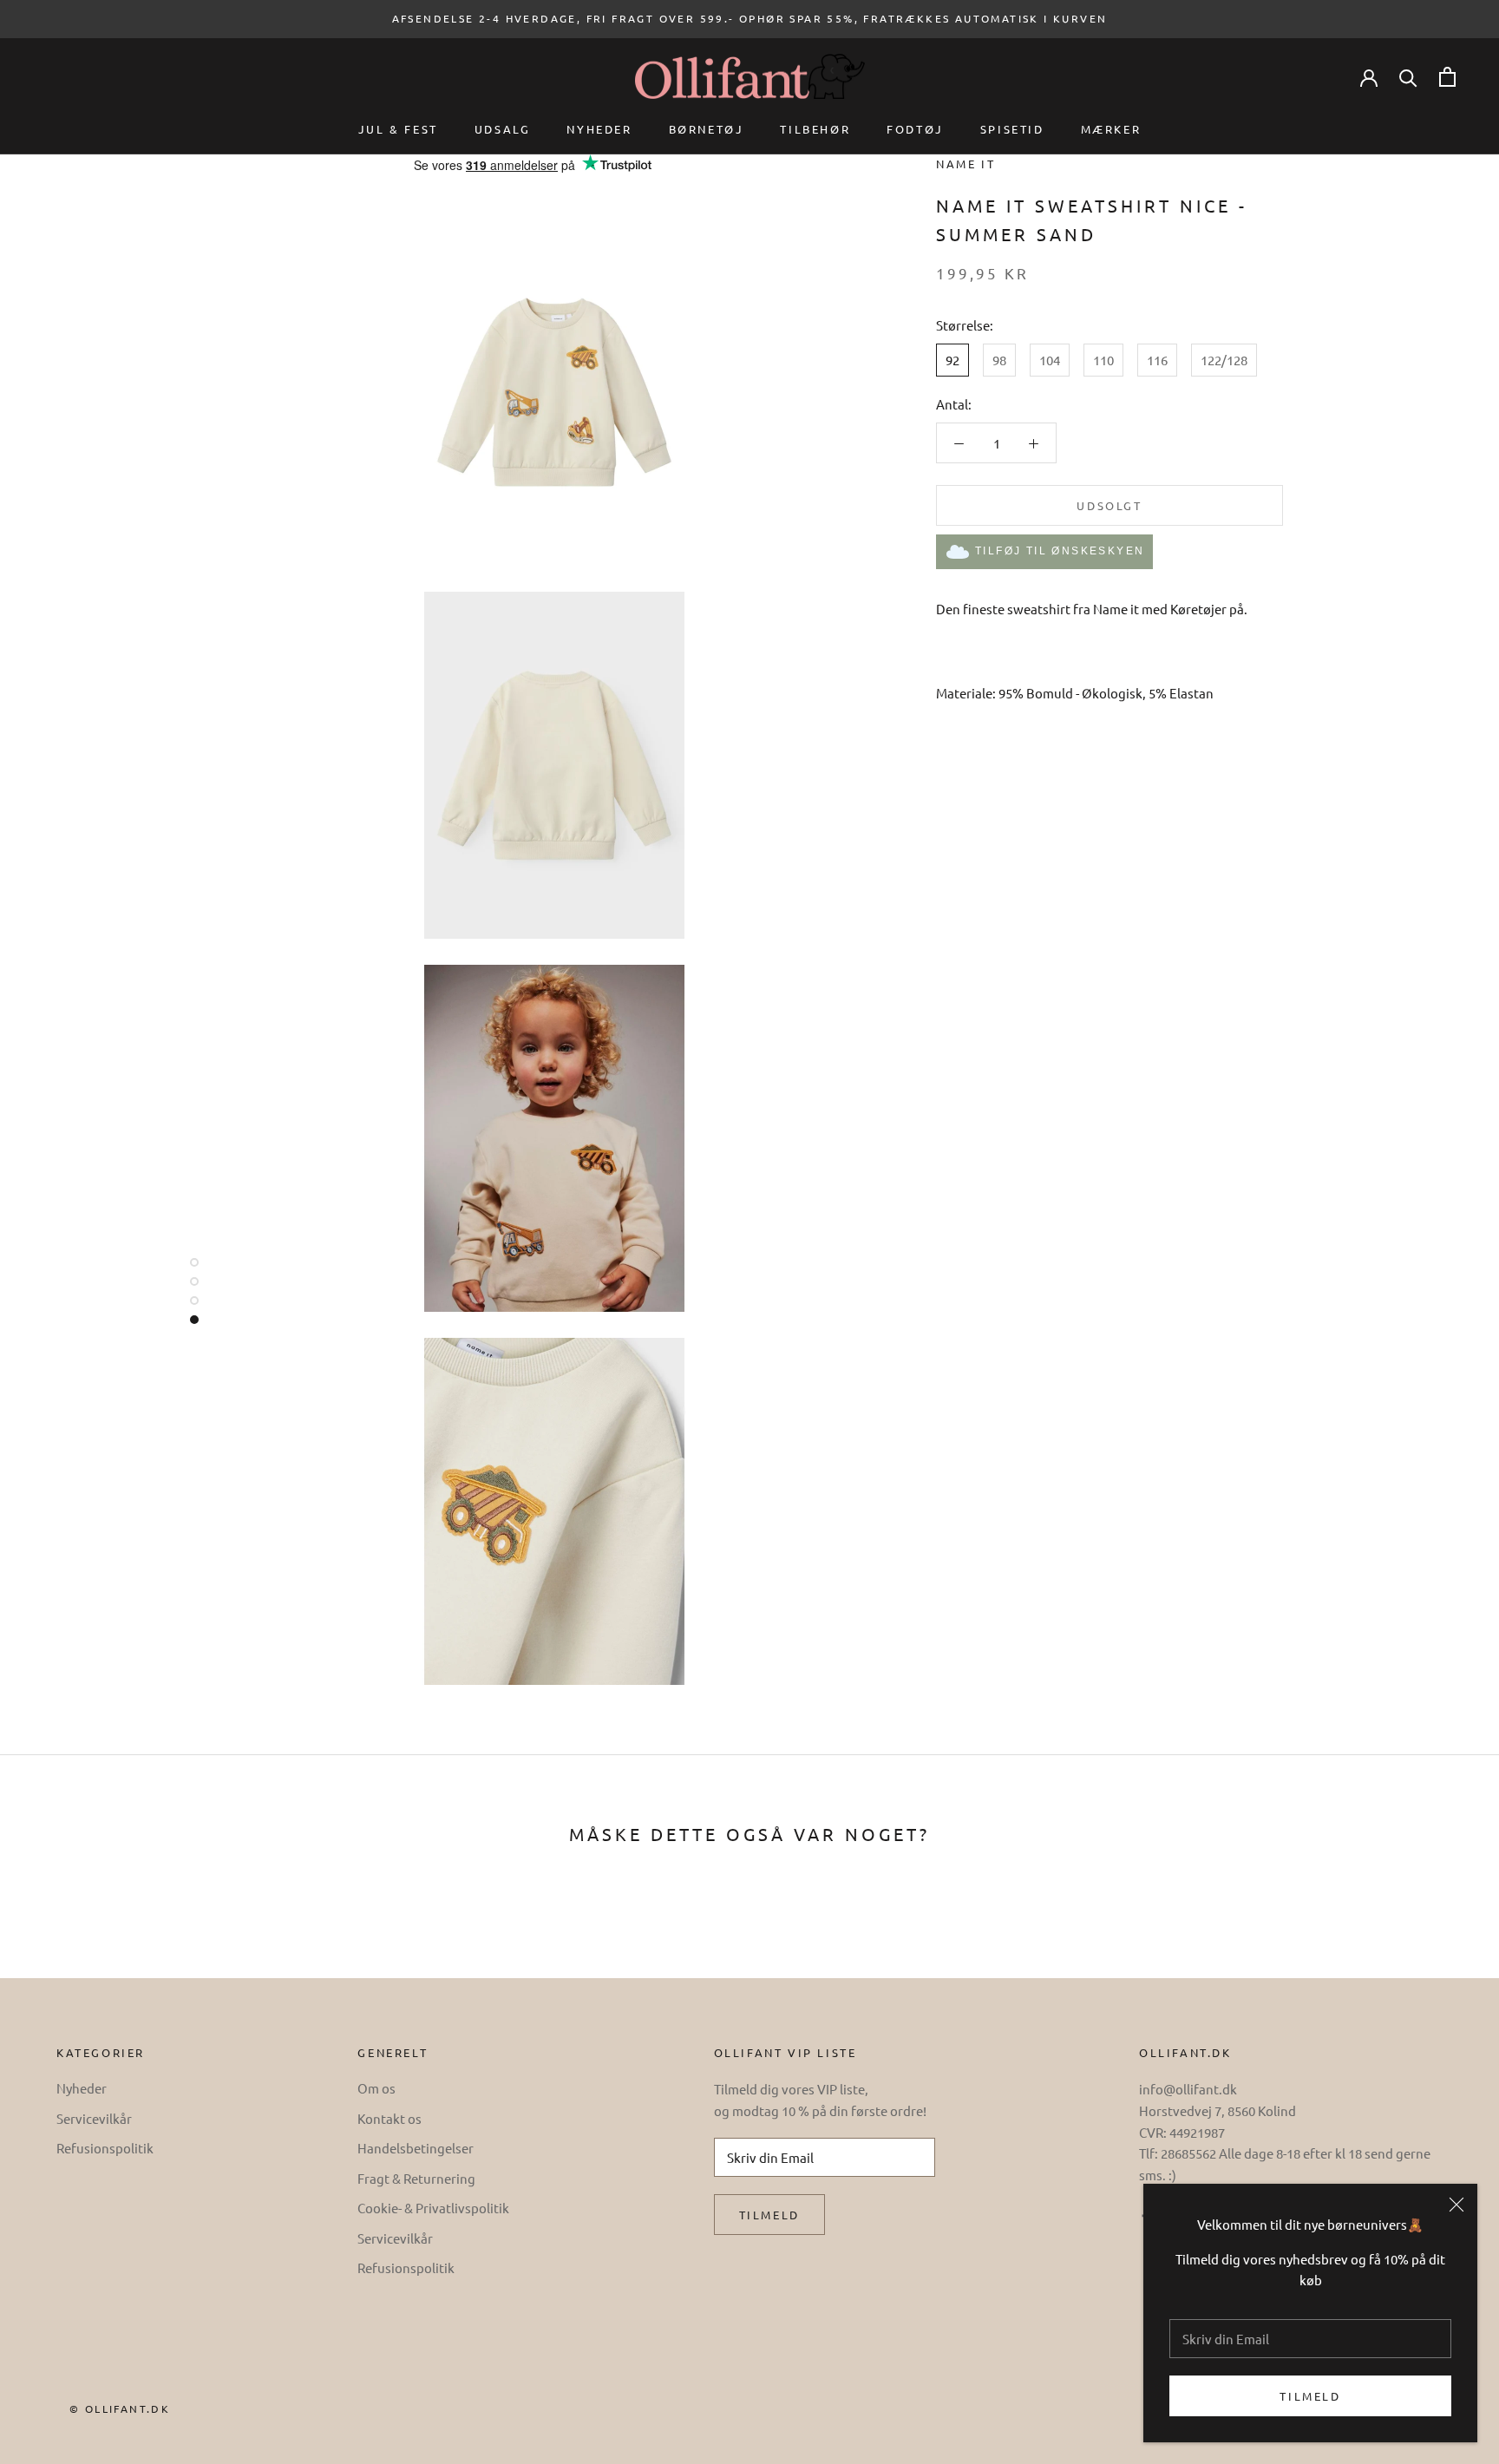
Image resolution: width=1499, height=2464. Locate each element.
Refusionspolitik (105, 2148)
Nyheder (599, 129)
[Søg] (1408, 77)
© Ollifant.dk (120, 2408)
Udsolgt (1109, 505)
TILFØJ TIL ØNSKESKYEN (1060, 551)
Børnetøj (707, 129)
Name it (966, 164)
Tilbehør (815, 129)
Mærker (1111, 129)
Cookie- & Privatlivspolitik (433, 2208)
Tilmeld (1310, 2396)
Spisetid (1012, 129)
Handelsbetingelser (416, 2148)
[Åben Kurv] (1447, 77)
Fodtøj (915, 129)
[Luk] (1456, 2205)
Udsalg (503, 129)
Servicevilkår (94, 2118)
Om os (376, 2088)
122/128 (1224, 360)
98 (999, 360)
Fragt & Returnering (416, 2178)
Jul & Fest (398, 129)
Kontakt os (389, 2118)
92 (952, 360)
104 (1050, 360)
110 (1103, 360)
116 (1157, 360)
